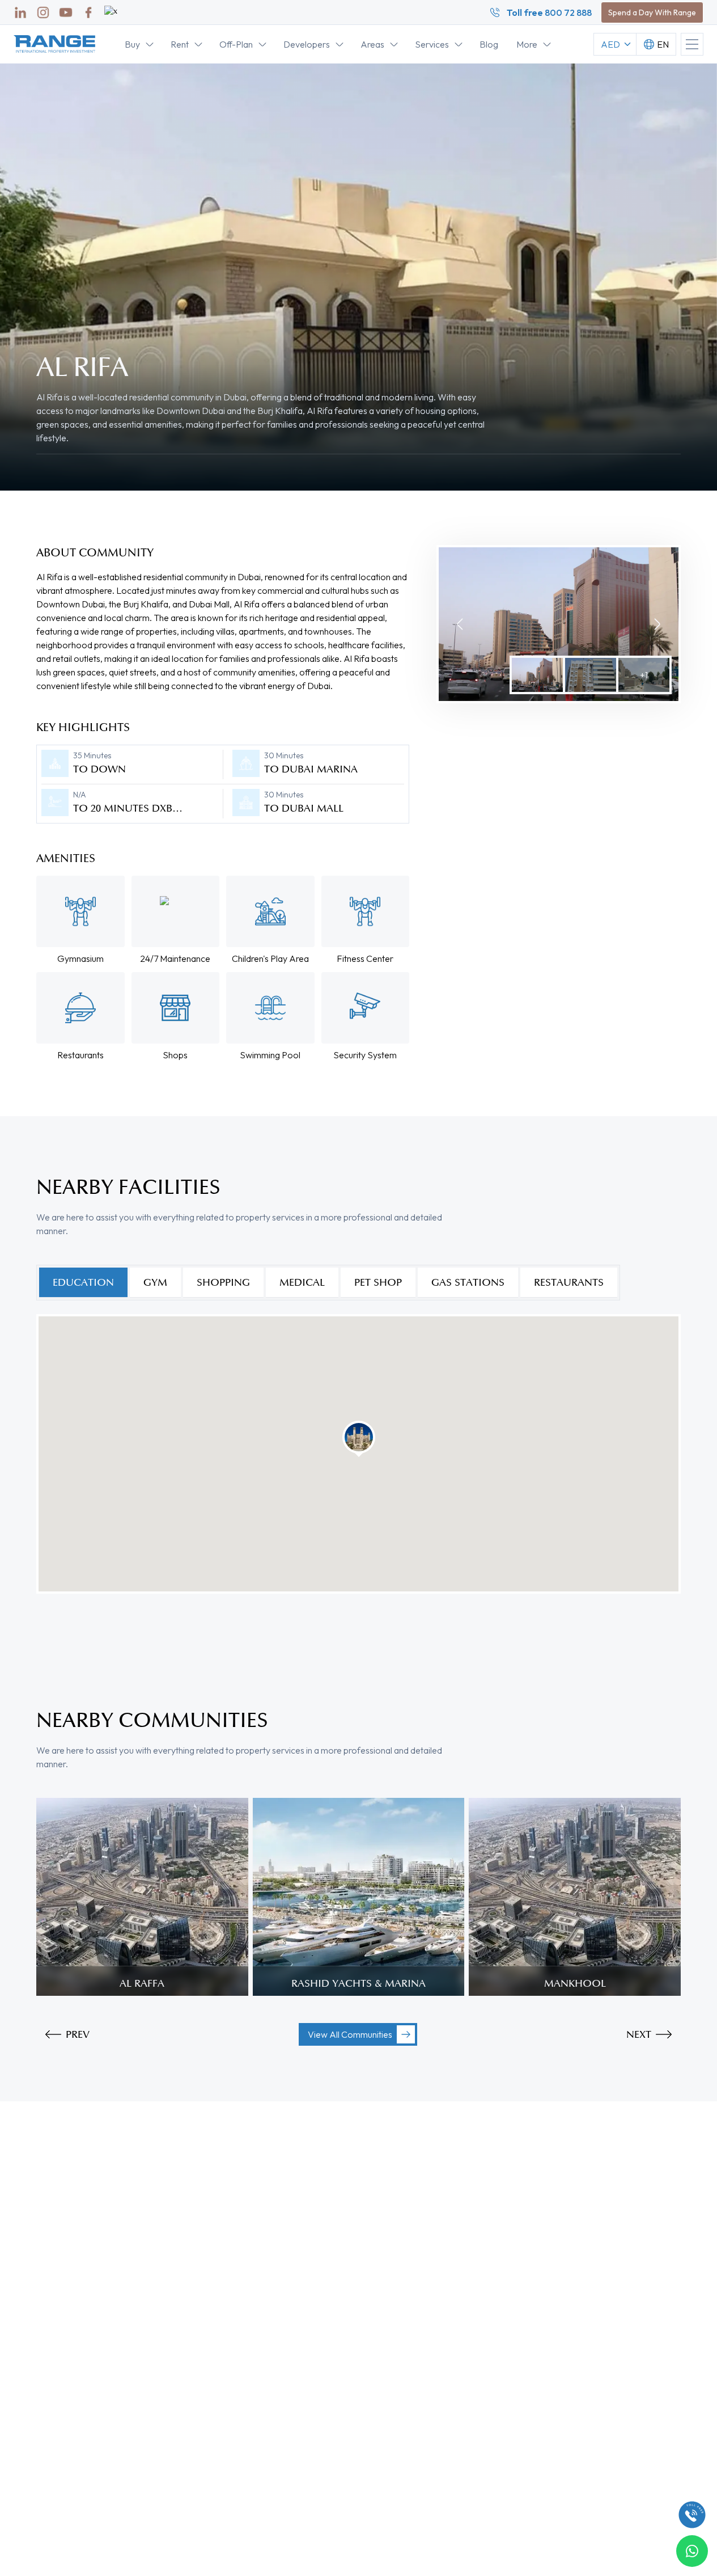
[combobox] (656, 44)
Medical (302, 1282)
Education (83, 1282)
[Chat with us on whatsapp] (692, 2551)
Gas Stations (468, 1282)
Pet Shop (378, 1282)
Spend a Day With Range (652, 12)
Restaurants (569, 1282)
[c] (692, 2515)
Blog (489, 44)
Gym (155, 1282)
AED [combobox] (610, 44)
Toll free (549, 12)
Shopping (223, 1282)
